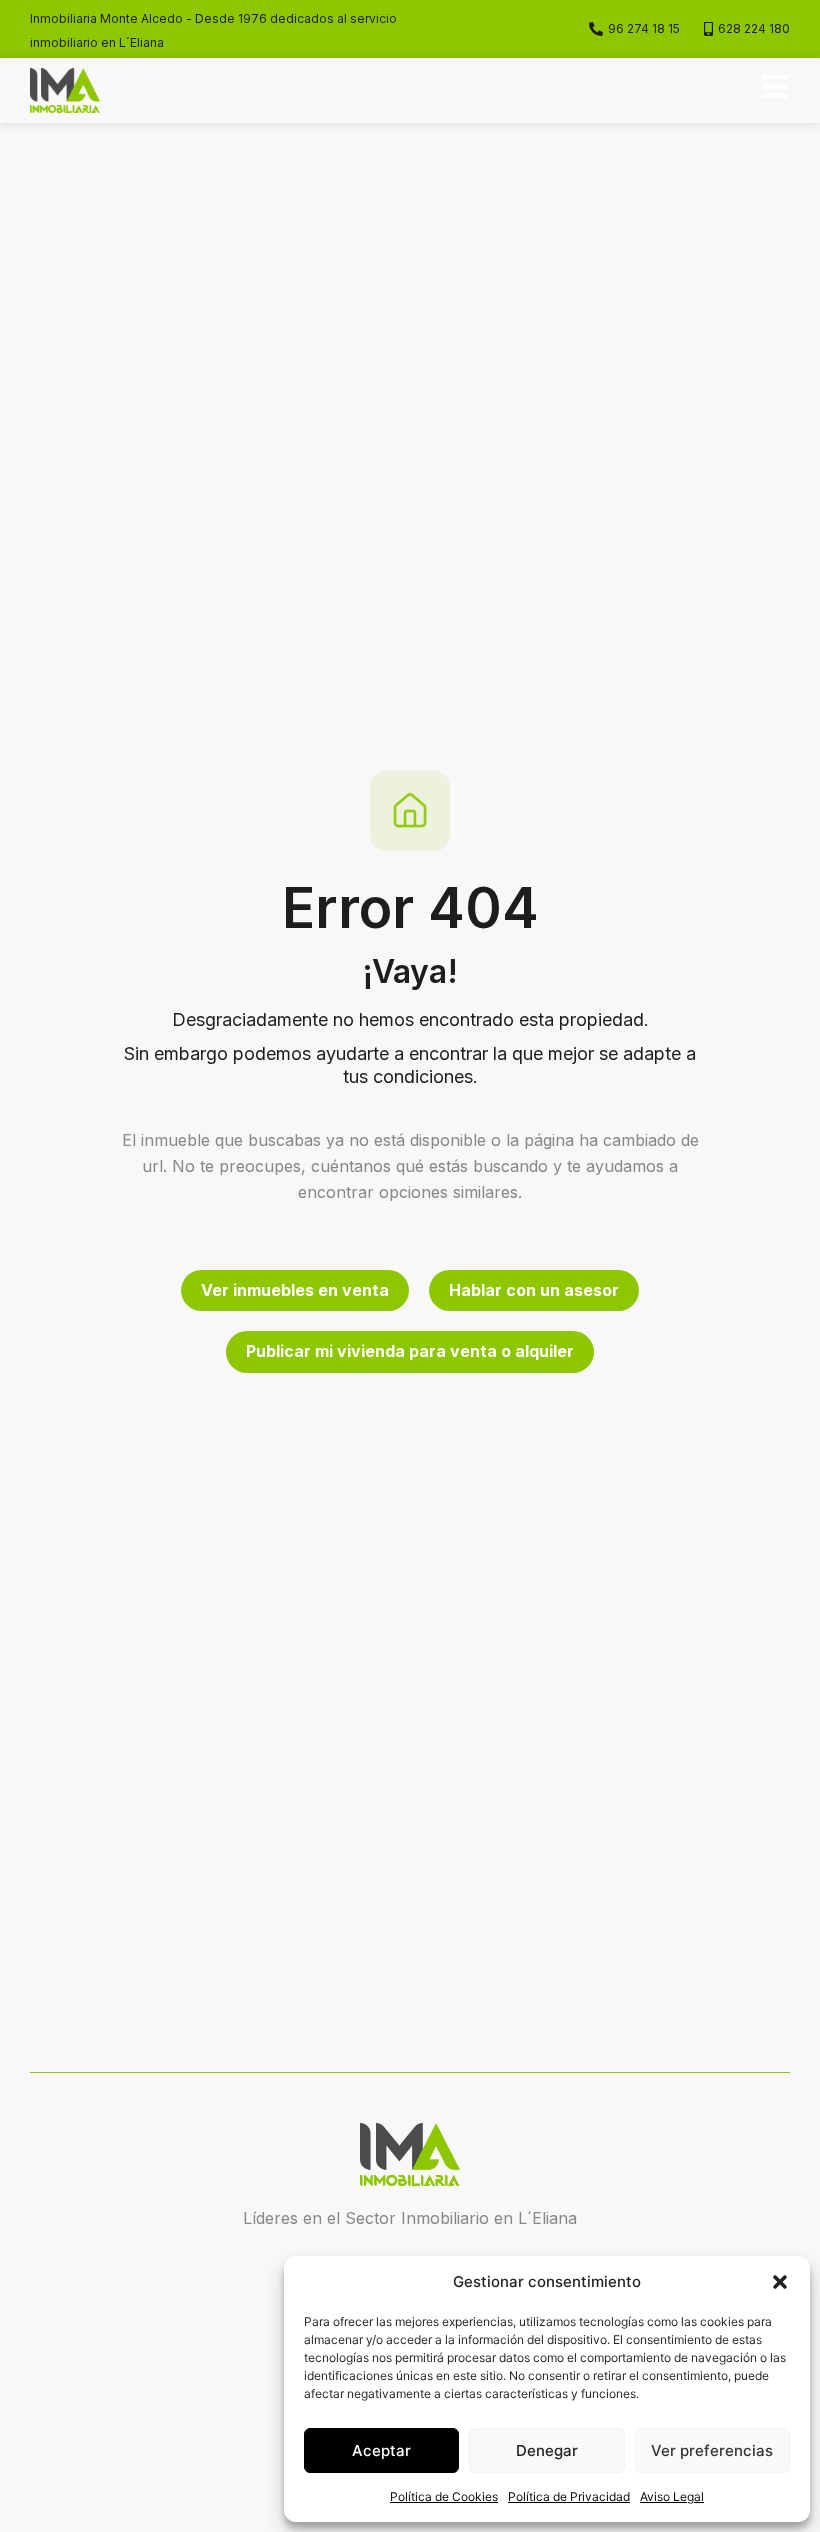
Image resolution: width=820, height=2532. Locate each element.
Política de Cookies (444, 2496)
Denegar (547, 2450)
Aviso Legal (672, 2496)
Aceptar (381, 2450)
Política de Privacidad (569, 2496)
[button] (780, 2282)
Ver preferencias (712, 2450)
